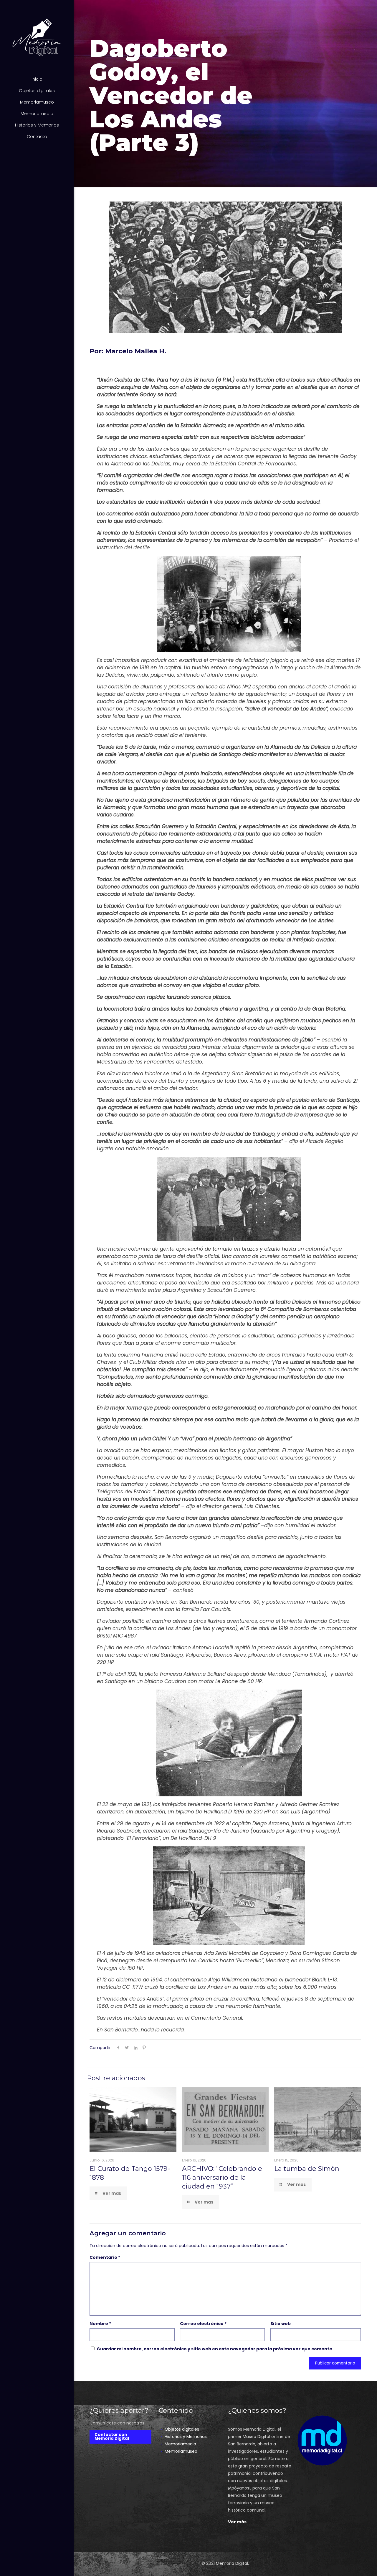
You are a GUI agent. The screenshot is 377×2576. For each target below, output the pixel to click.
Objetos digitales (182, 2429)
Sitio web (281, 2324)
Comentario (105, 2257)
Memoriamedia (180, 2444)
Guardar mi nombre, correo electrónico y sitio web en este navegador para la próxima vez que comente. (215, 2349)
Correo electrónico (203, 2324)
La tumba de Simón (307, 2169)
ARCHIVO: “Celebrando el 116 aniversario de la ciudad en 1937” (223, 2178)
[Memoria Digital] (37, 37)
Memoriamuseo (181, 2451)
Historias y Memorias (186, 2437)
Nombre (100, 2324)
